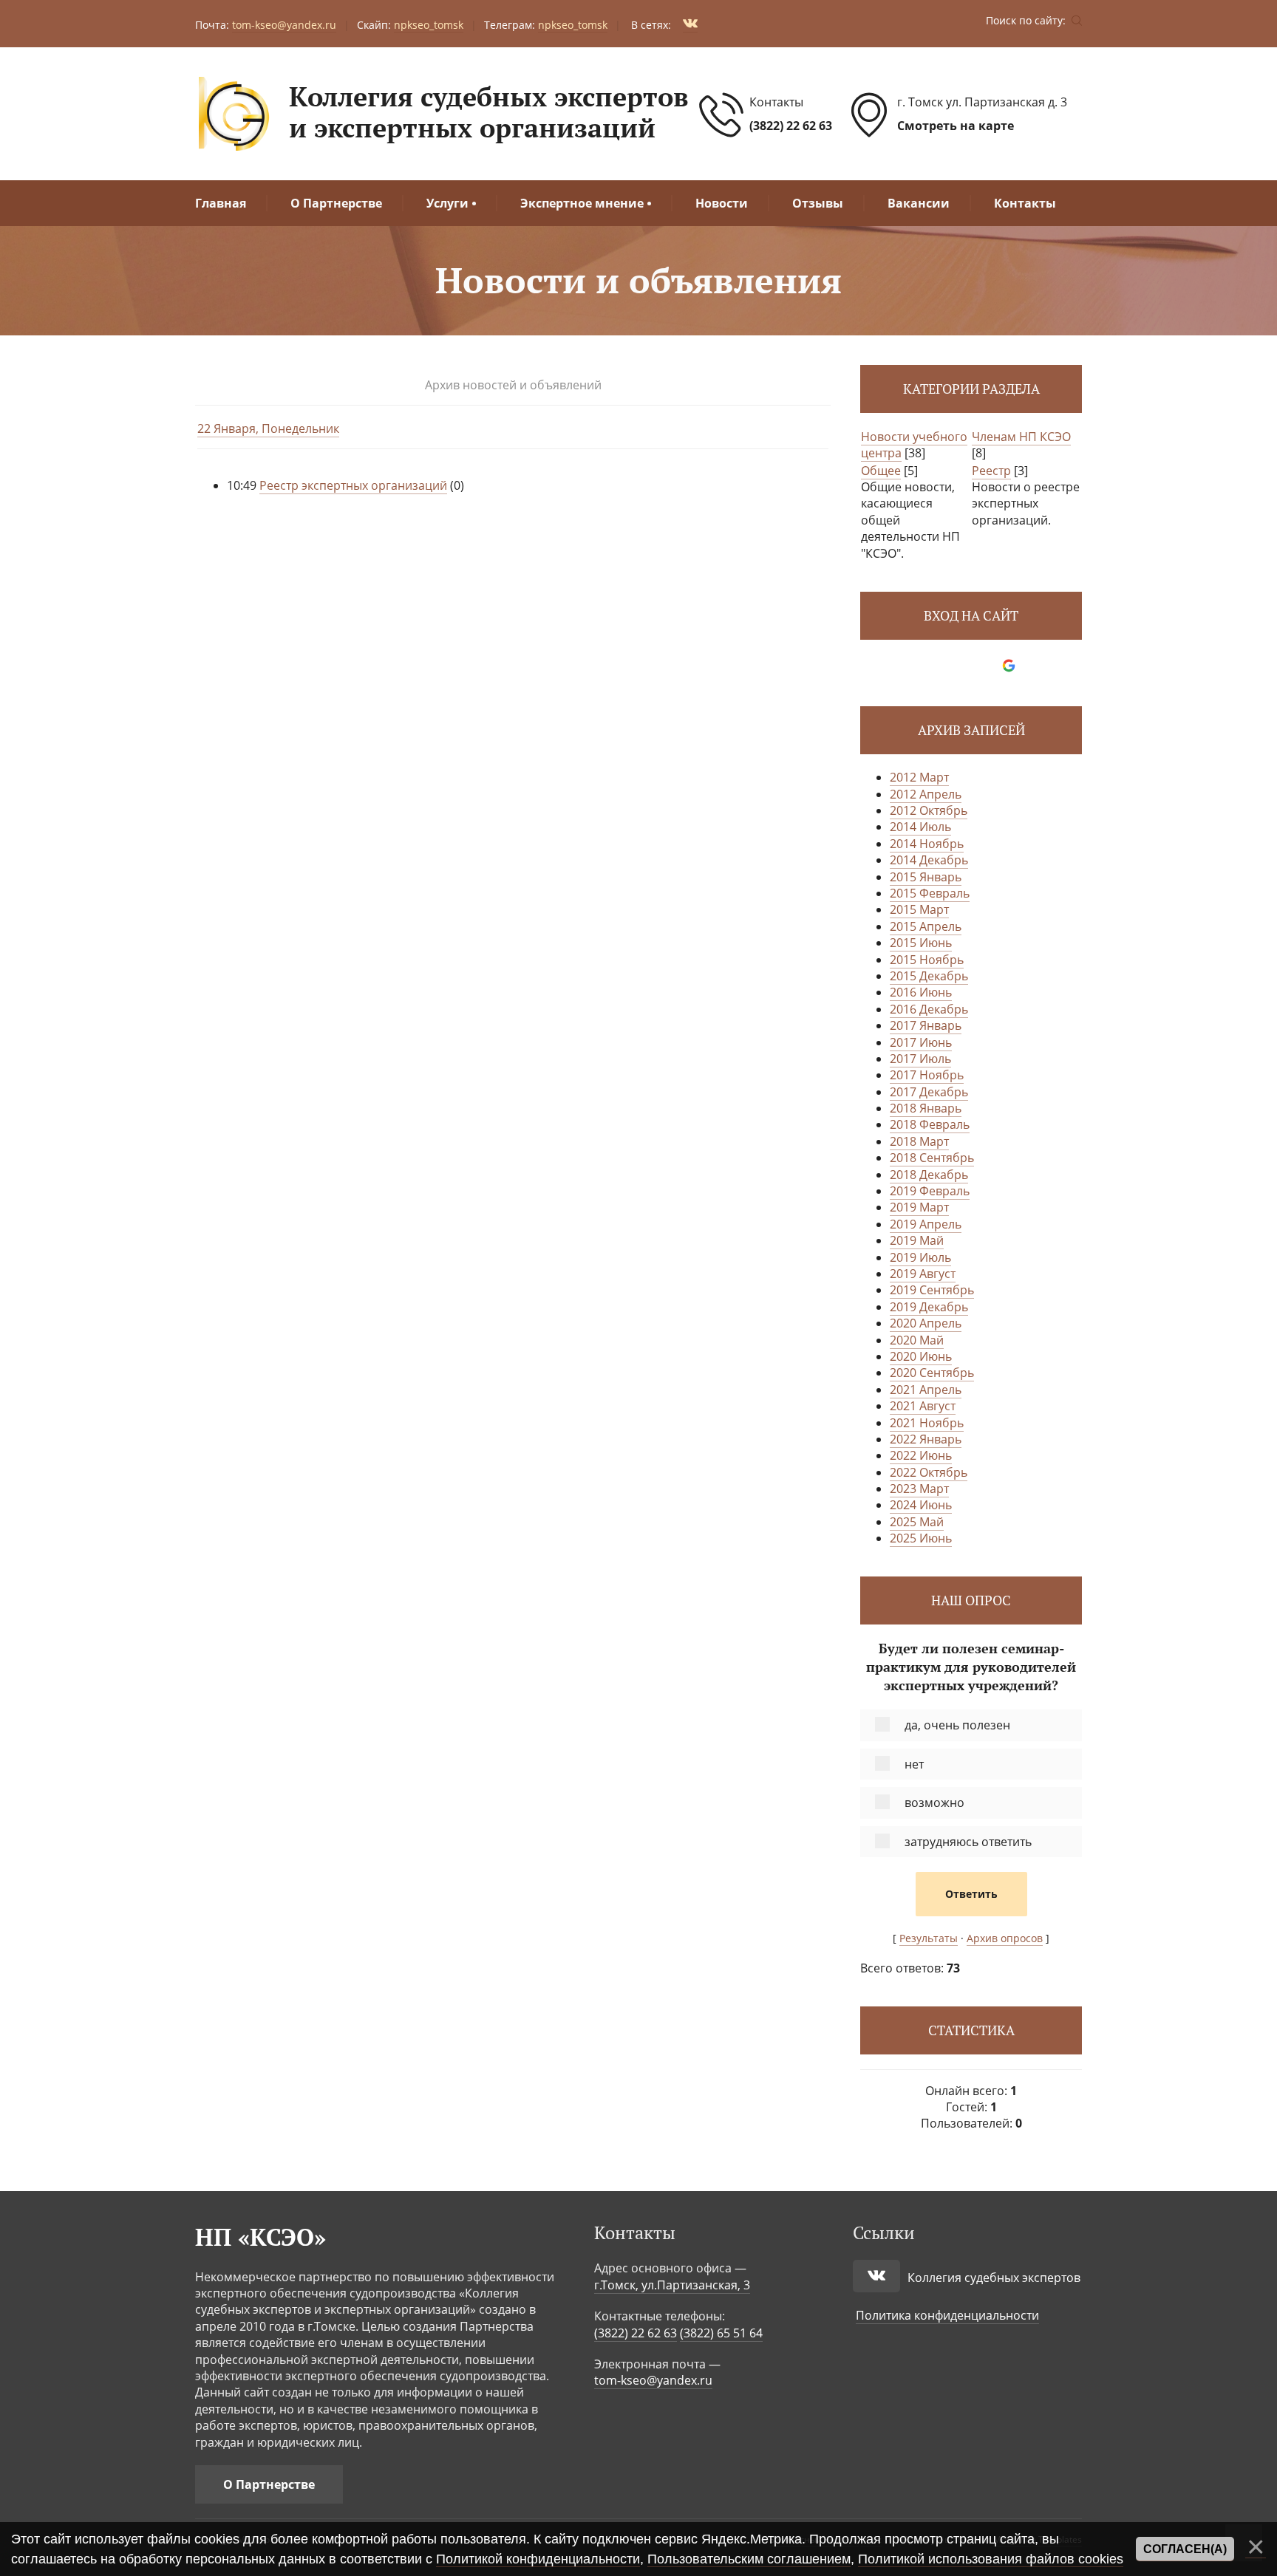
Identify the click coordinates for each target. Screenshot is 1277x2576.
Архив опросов (1005, 1938)
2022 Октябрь (929, 1472)
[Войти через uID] (933, 666)
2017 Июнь (921, 1042)
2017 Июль (920, 1059)
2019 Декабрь (929, 1307)
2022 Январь (926, 1439)
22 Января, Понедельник (268, 428)
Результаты (929, 1938)
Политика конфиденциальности (947, 2315)
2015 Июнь (921, 943)
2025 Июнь (921, 1538)
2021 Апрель (926, 1390)
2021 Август (923, 1406)
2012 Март (919, 777)
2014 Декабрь (929, 860)
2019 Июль (920, 1257)
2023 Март (919, 1489)
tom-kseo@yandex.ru (653, 2380)
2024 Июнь (921, 1505)
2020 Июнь (921, 1356)
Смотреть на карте (956, 126)
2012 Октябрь (929, 810)
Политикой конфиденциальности (538, 2559)
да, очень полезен (957, 1725)
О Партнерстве (269, 2484)
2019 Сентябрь (932, 1290)
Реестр (991, 471)
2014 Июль (920, 827)
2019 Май (917, 1240)
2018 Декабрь (929, 1175)
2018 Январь (926, 1108)
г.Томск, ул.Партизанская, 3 (672, 2285)
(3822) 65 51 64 (721, 2333)
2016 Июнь (921, 992)
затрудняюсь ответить (968, 1842)
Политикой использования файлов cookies (991, 2559)
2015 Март (919, 909)
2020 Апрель (926, 1323)
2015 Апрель (926, 926)
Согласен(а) (1185, 2549)
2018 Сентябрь (932, 1158)
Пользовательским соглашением (749, 2559)
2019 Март (919, 1207)
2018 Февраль (930, 1124)
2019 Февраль (930, 1191)
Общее (881, 471)
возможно (934, 1803)
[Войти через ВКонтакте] (958, 666)
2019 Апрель (926, 1224)
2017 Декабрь (929, 1092)
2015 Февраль (930, 893)
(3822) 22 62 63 (791, 126)
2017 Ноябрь (927, 1075)
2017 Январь (926, 1025)
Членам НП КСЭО (1021, 437)
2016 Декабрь (929, 1009)
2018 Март (919, 1141)
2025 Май (917, 1522)
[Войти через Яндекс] (984, 666)
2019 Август (923, 1274)
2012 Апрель (926, 794)
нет (914, 1764)
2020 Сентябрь (932, 1373)
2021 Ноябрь (927, 1423)
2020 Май (917, 1340)
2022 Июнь (921, 1455)
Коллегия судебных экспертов (994, 2278)
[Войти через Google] (1009, 666)
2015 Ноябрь (927, 960)
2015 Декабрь (929, 976)
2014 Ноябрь (927, 844)
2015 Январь (926, 877)
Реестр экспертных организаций (353, 485)
